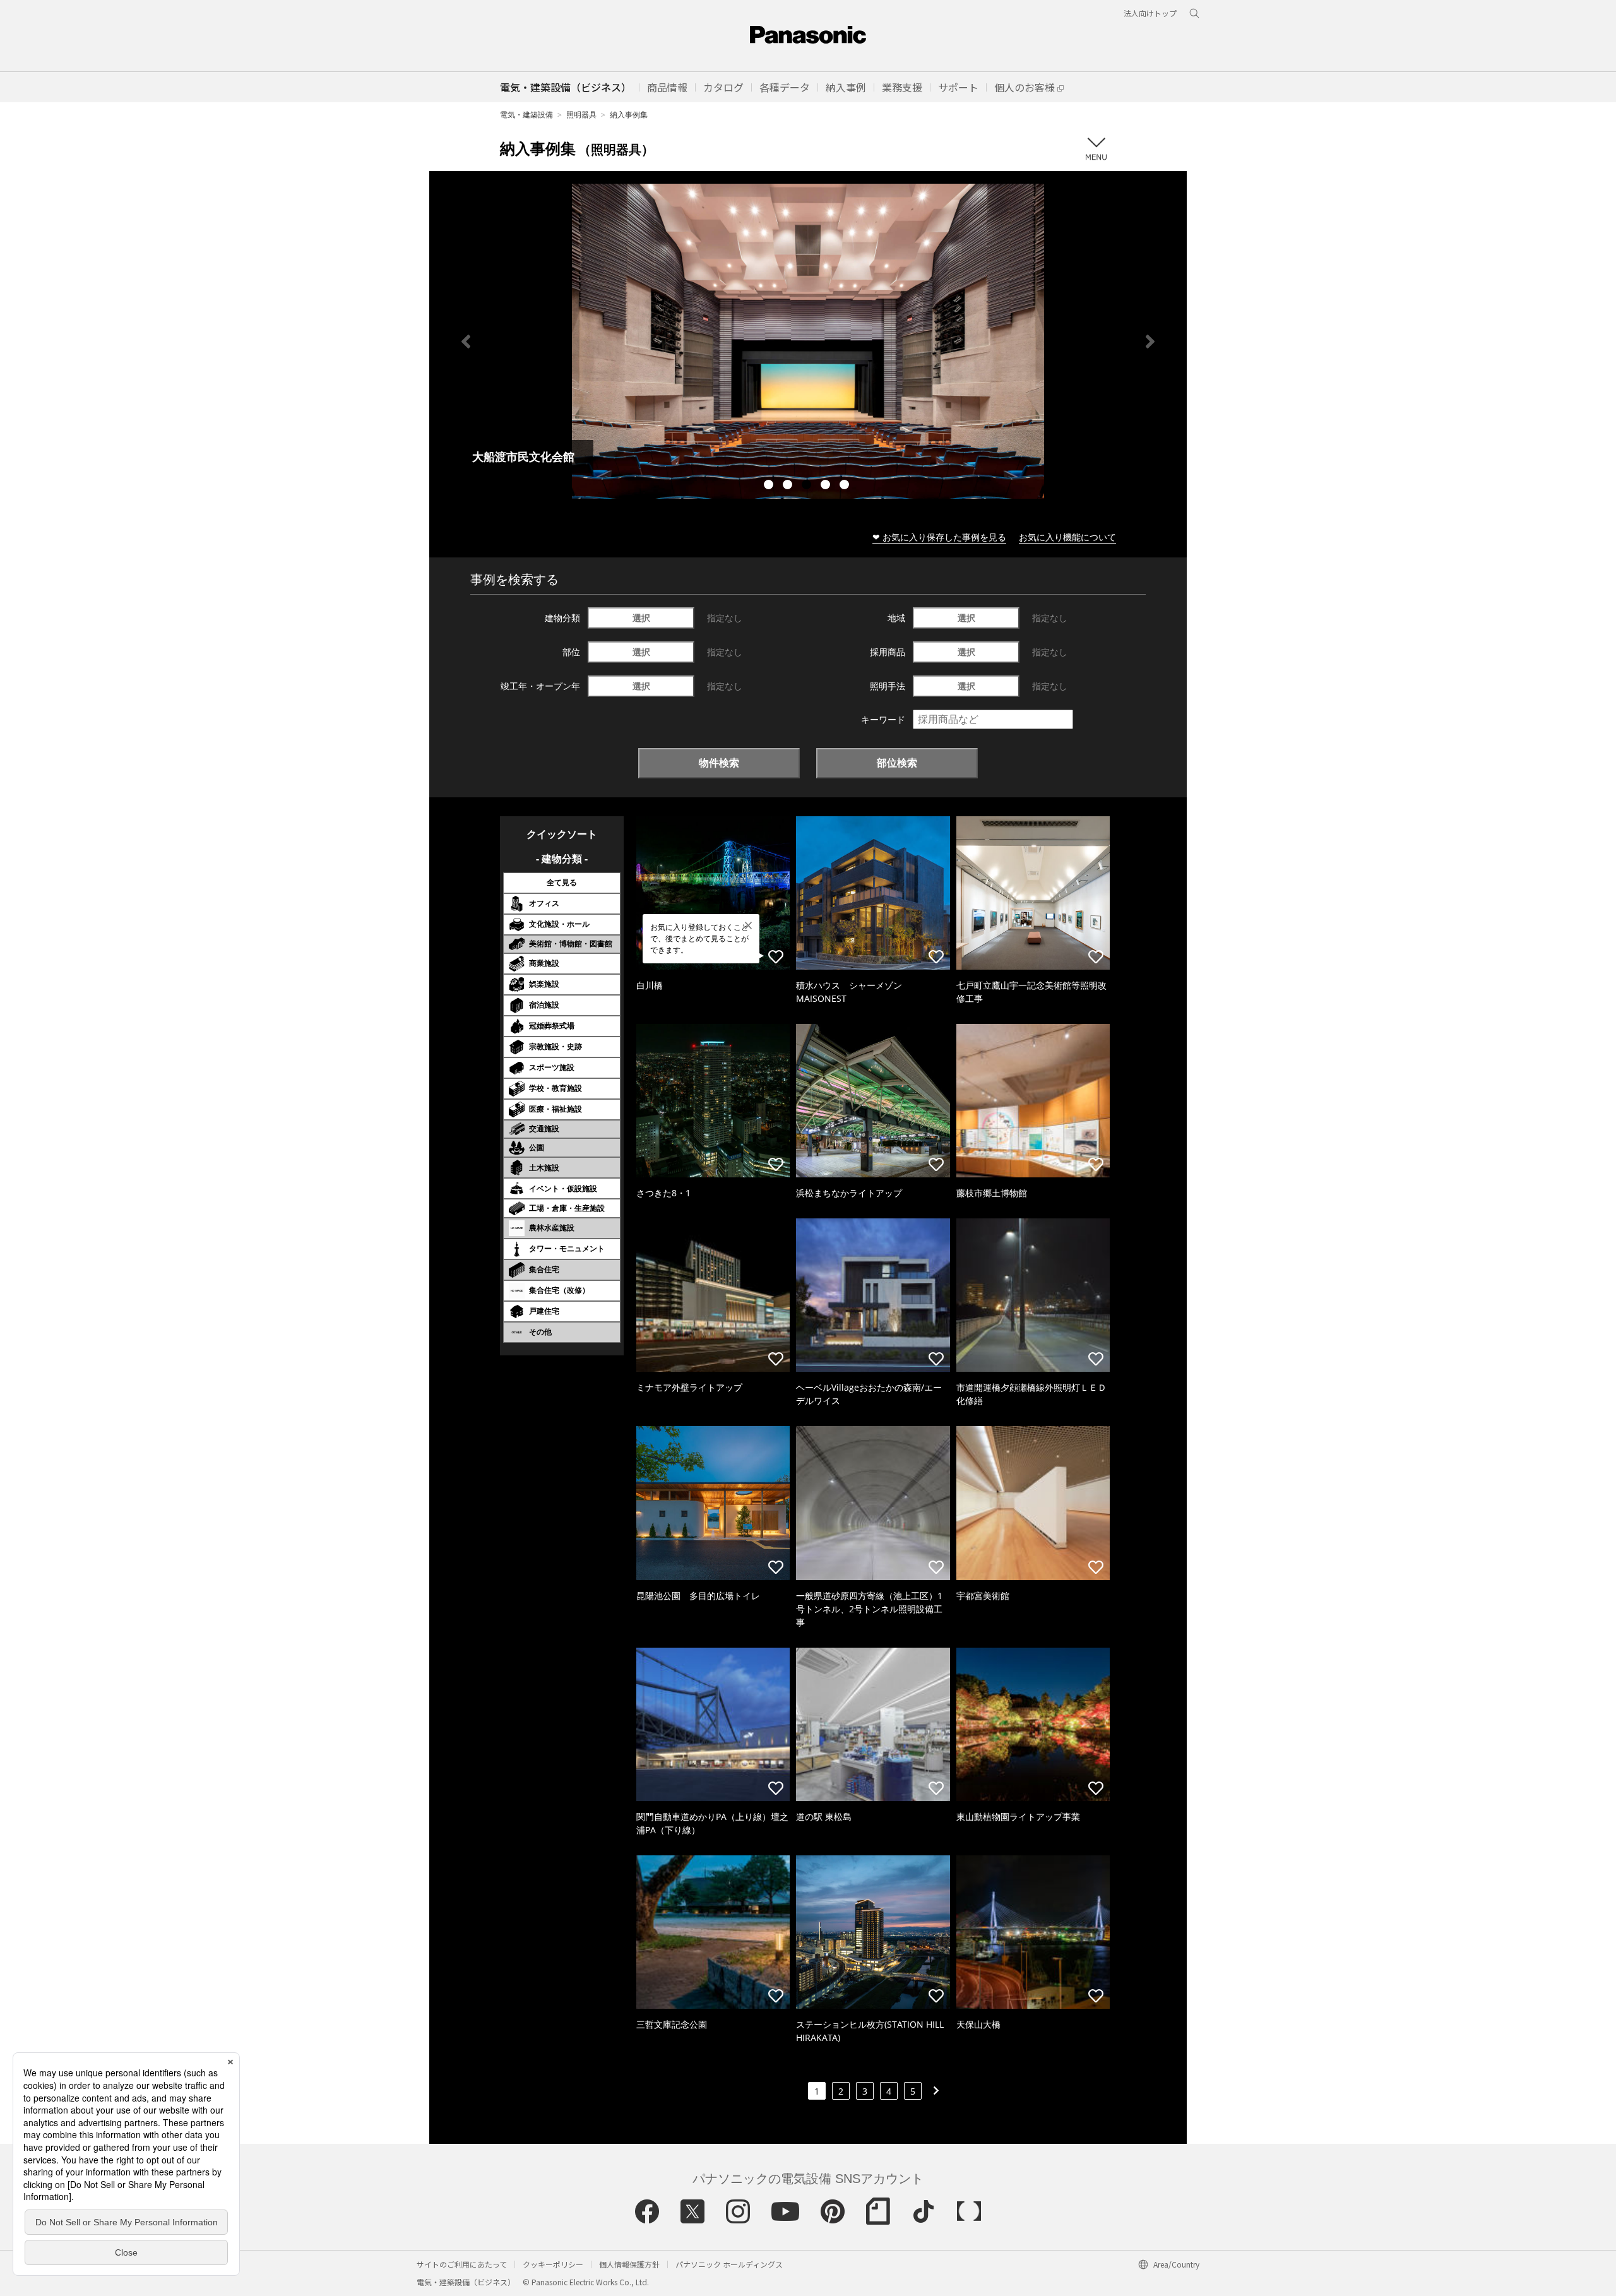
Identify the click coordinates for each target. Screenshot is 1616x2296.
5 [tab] (846, 486)
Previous (466, 342)
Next (1150, 342)
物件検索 (719, 763)
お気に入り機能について (1067, 537)
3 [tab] (808, 486)
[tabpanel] (808, 341)
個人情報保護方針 (629, 2264)
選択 (641, 618)
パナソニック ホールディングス (729, 2264)
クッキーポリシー (553, 2264)
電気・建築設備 (526, 115)
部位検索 (897, 763)
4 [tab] (827, 486)
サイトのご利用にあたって (462, 2264)
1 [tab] (770, 486)
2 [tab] (789, 486)
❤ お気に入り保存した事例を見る (939, 537)
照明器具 (581, 115)
